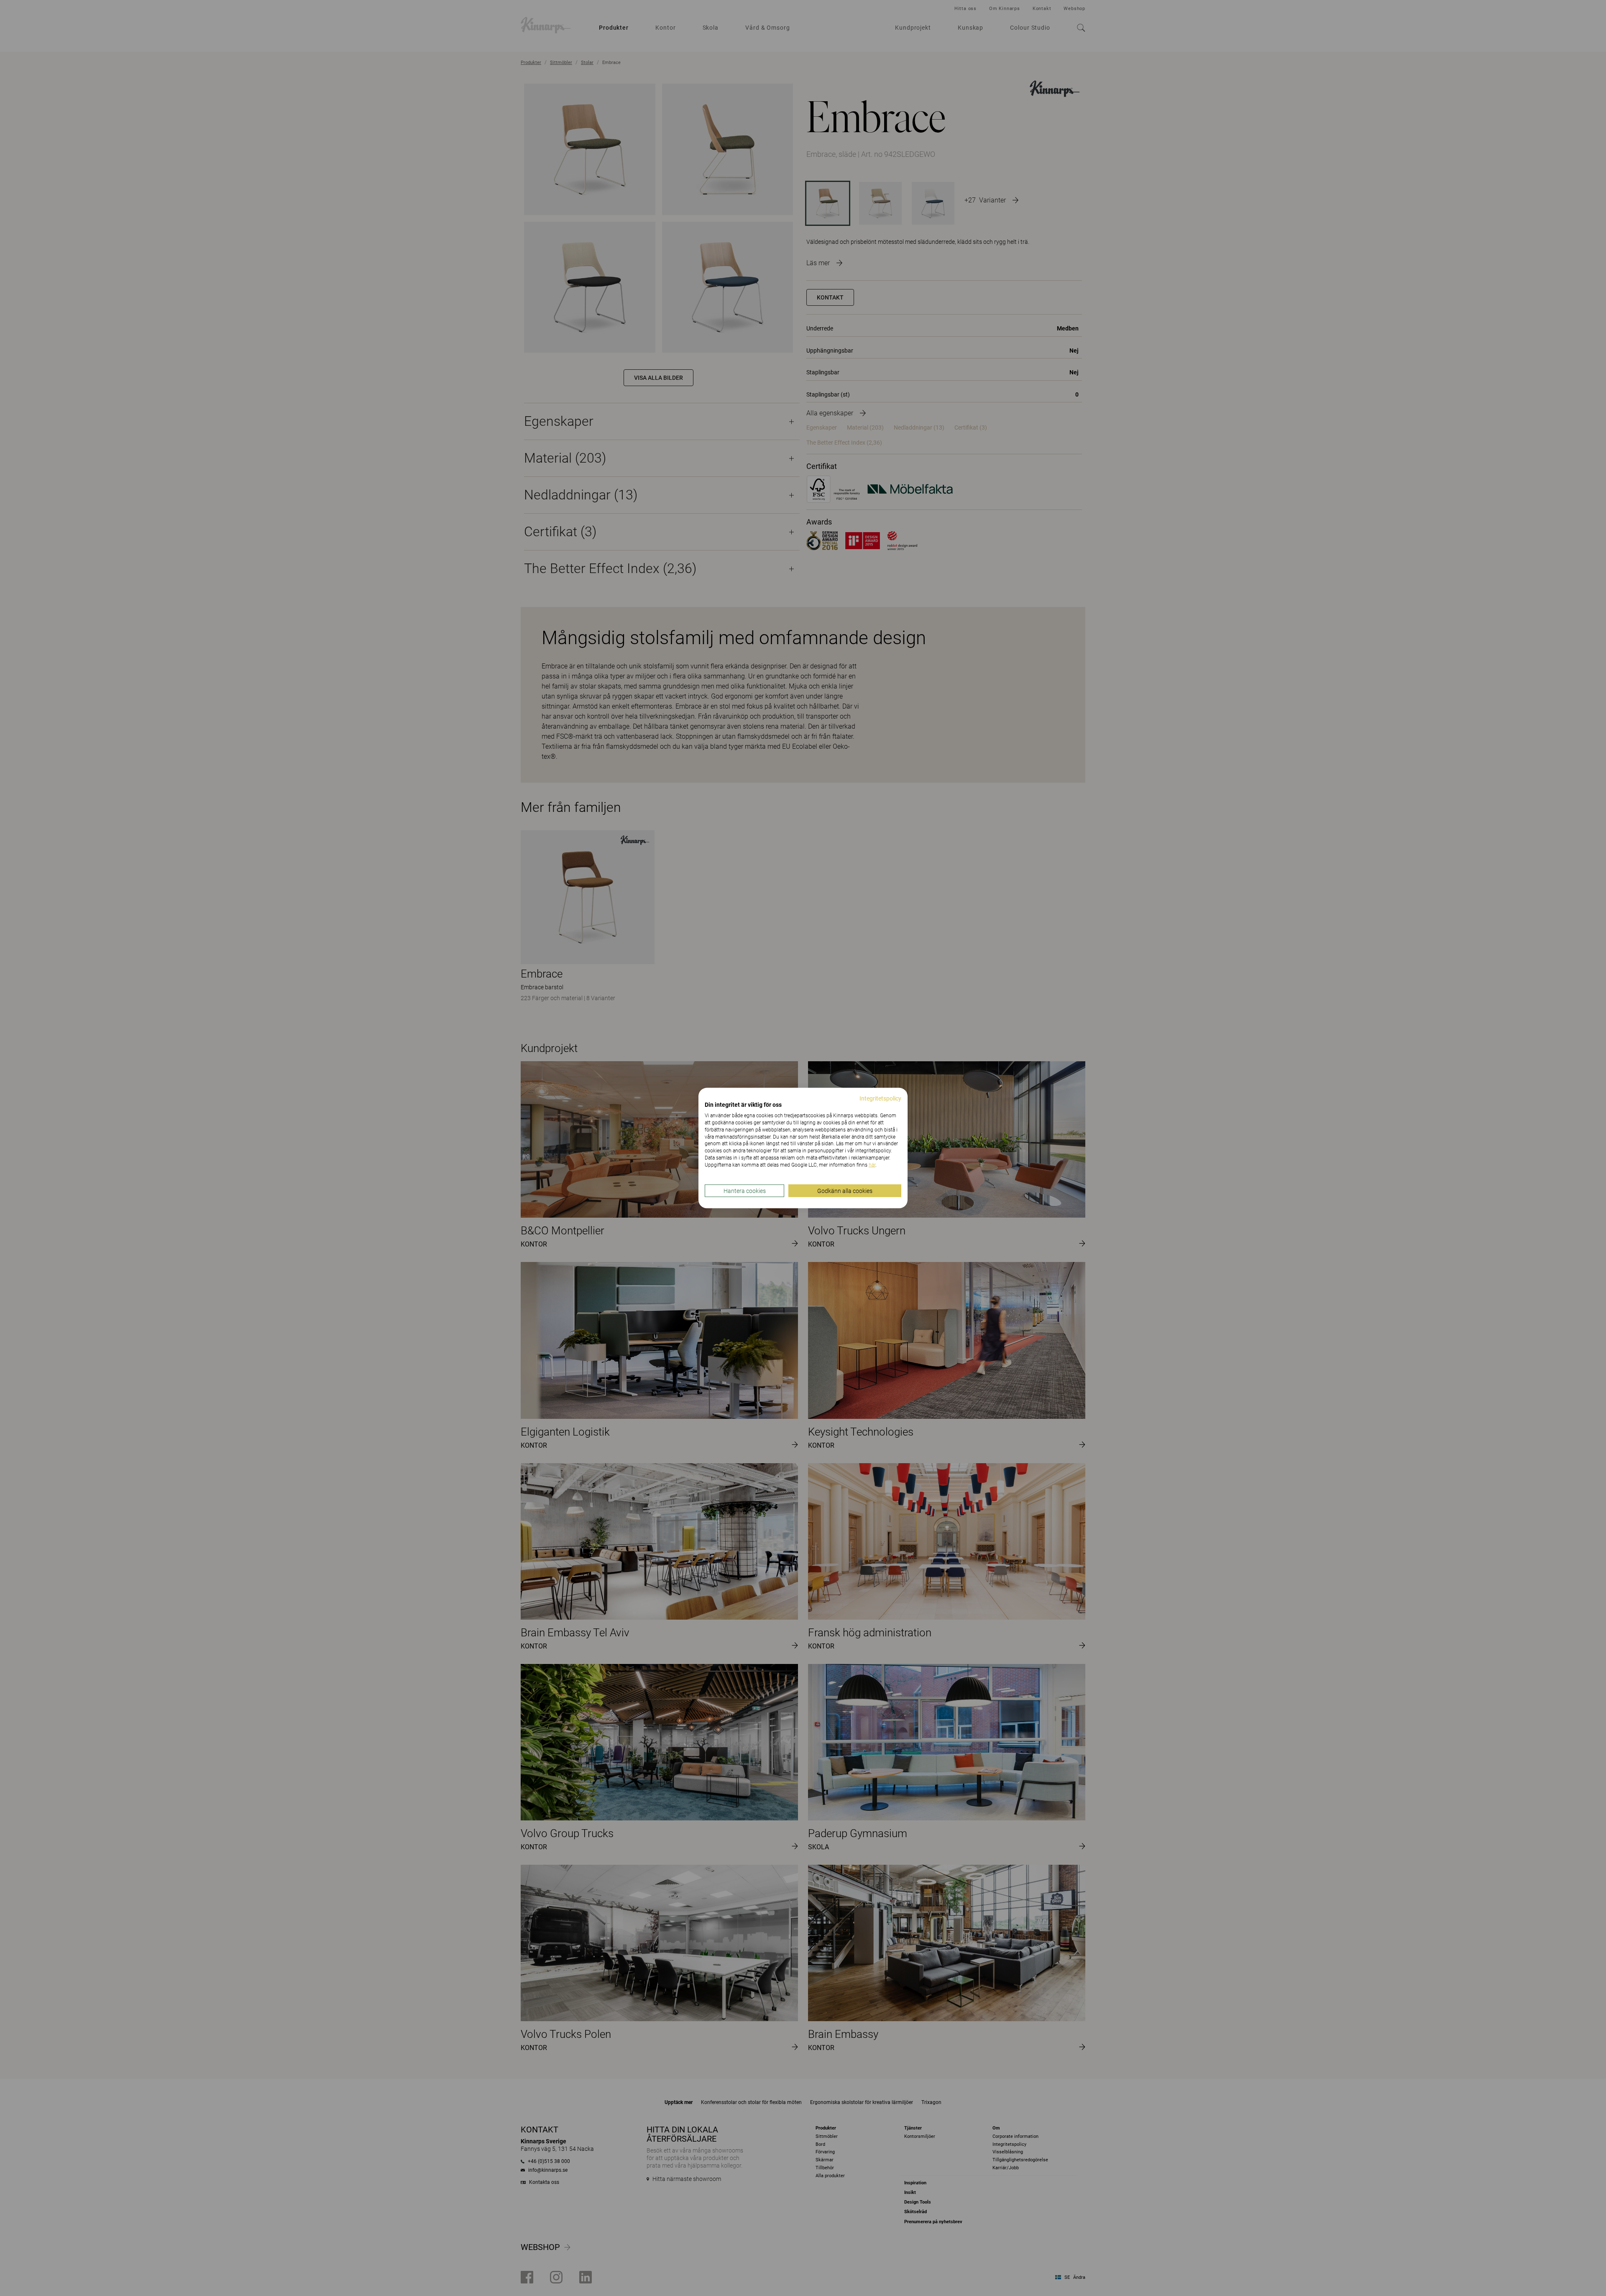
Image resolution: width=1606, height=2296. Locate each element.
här (872, 1165)
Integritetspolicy (880, 1098)
